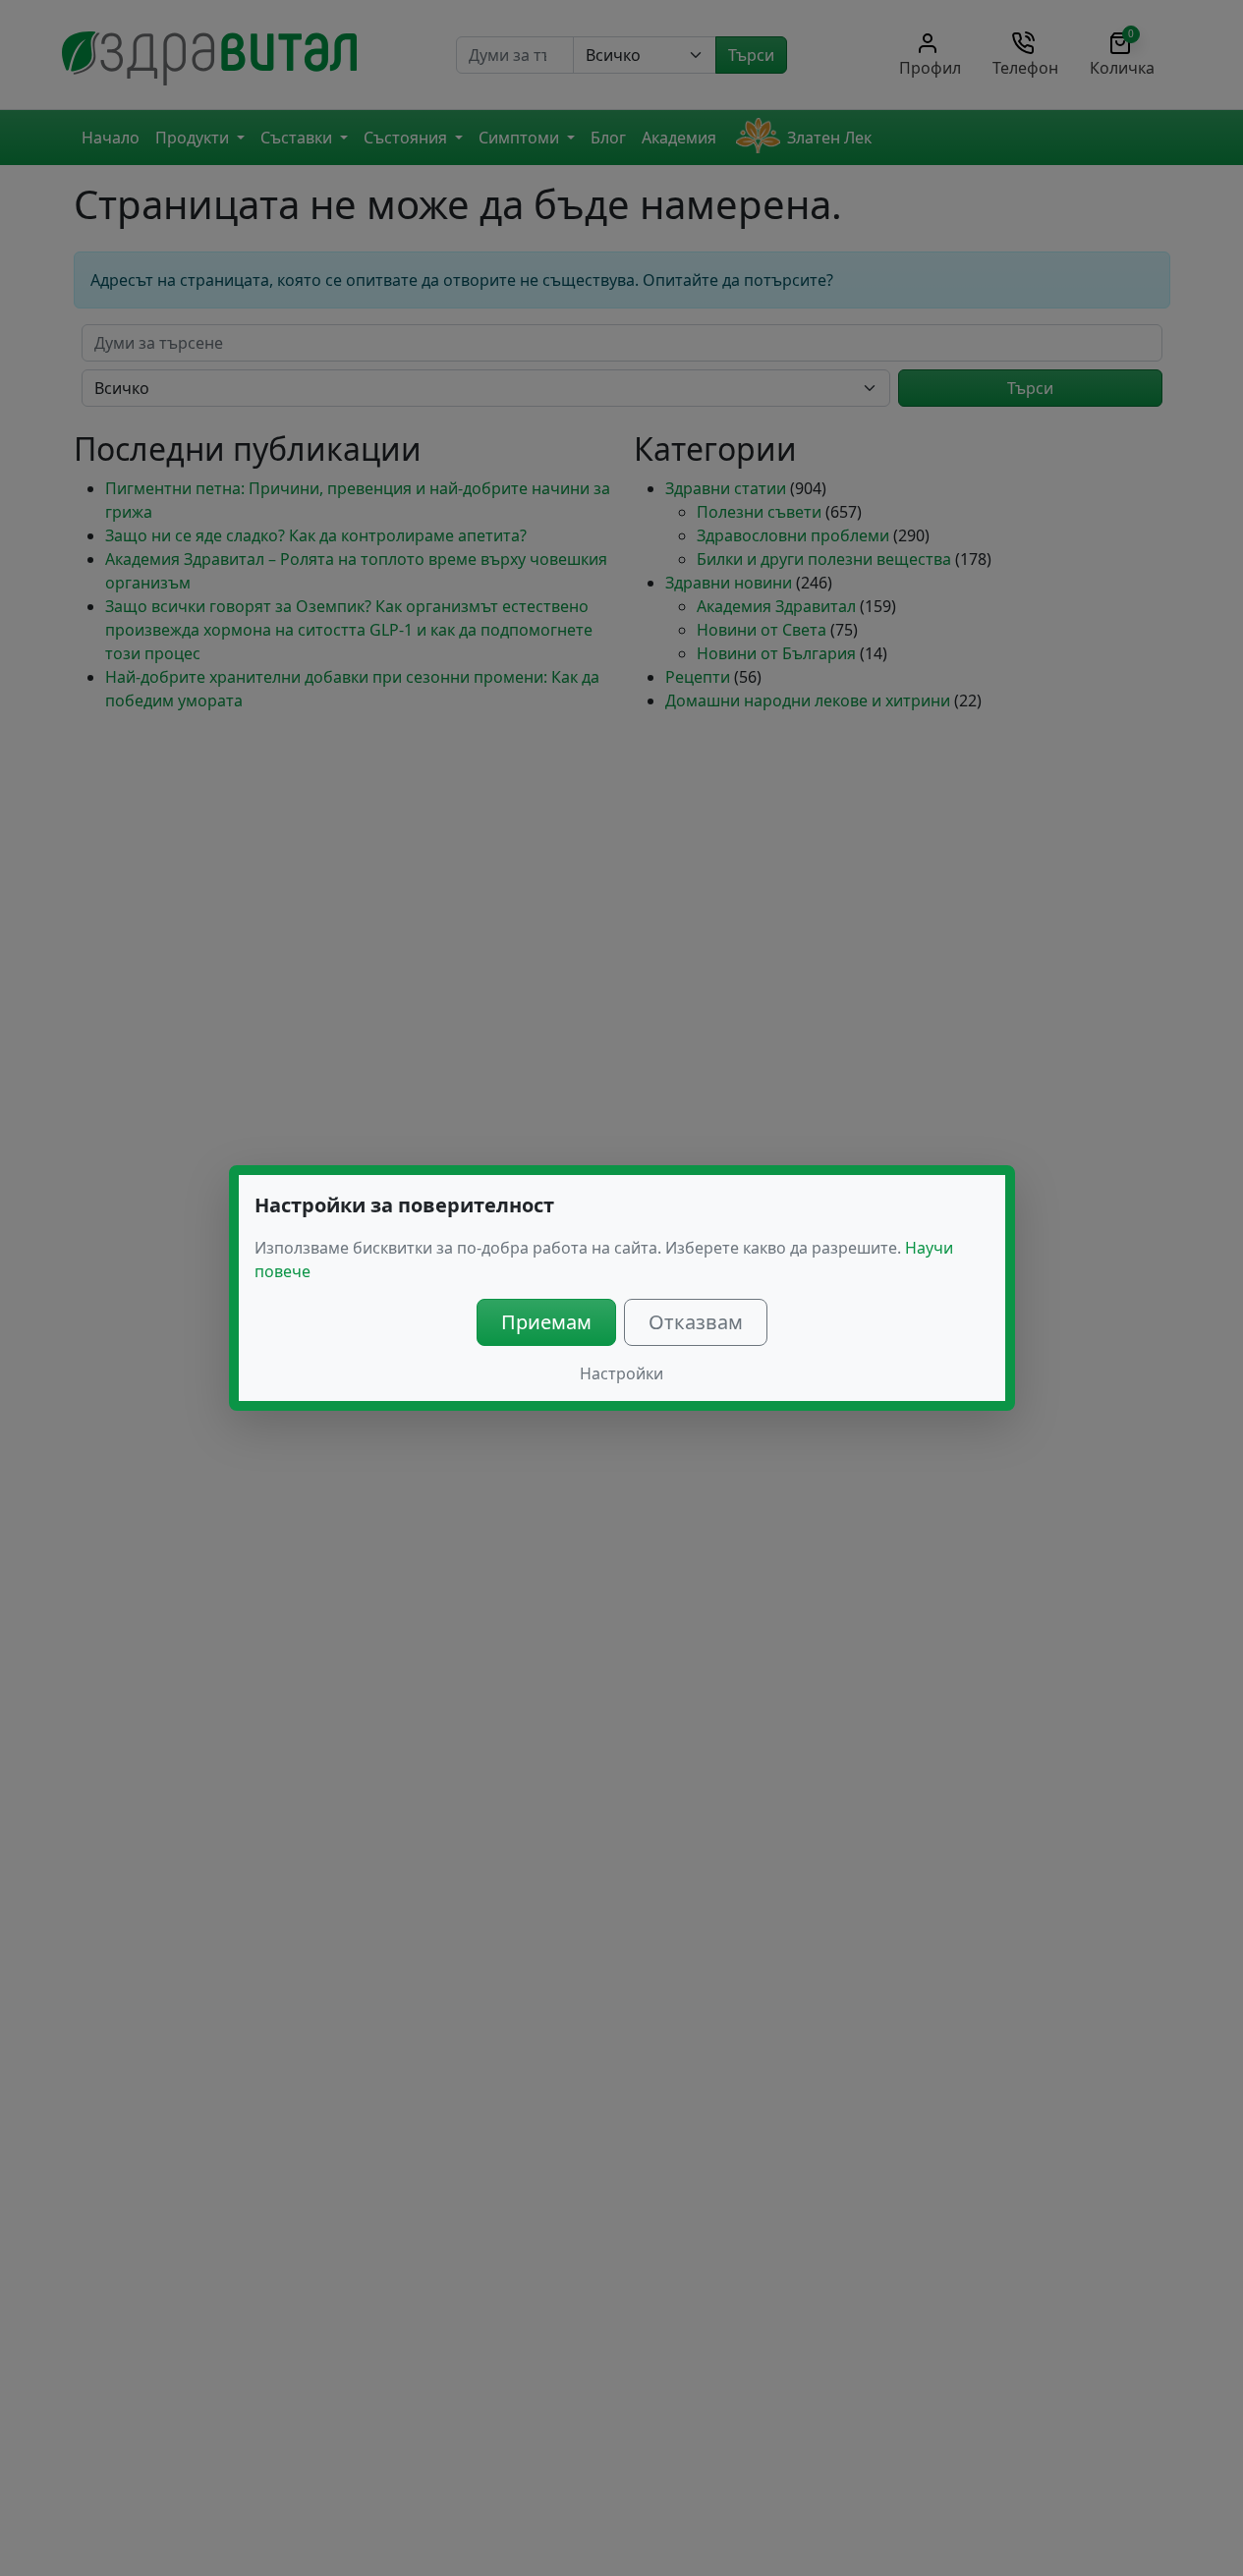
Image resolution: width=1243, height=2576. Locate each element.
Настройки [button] (621, 1373)
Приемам (546, 1322)
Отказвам (696, 1322)
